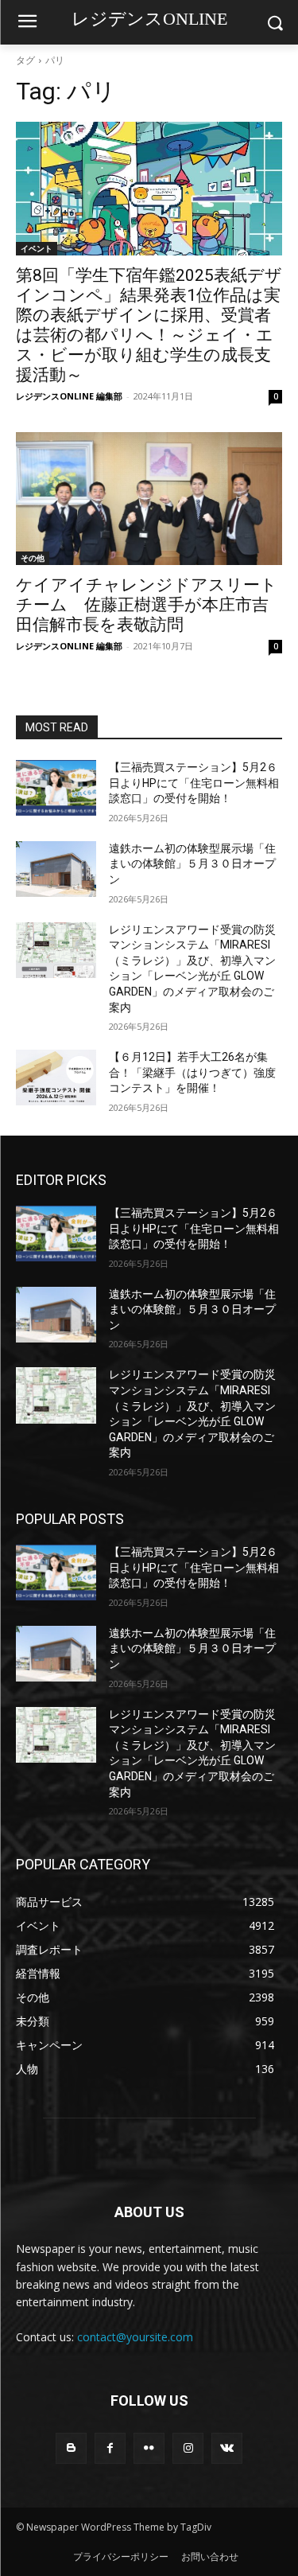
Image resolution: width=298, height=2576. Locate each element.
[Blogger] (71, 2448)
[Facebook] (110, 2448)
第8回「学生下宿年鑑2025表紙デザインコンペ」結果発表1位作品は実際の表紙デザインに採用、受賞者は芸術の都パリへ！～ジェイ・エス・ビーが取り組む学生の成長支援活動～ (149, 325)
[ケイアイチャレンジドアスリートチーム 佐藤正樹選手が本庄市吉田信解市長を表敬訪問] (149, 499)
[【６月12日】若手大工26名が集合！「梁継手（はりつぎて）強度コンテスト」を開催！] (56, 1078)
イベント (37, 248)
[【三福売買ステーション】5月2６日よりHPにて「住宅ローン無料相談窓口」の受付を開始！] (56, 788)
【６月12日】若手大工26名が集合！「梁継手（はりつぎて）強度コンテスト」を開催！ (192, 1072)
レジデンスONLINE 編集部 (69, 396)
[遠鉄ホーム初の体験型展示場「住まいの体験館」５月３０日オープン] (56, 869)
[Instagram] (188, 2448)
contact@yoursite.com (135, 2337)
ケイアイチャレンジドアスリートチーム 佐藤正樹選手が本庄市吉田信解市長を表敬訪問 (147, 605)
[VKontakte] (227, 2448)
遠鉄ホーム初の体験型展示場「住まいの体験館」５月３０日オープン (192, 864)
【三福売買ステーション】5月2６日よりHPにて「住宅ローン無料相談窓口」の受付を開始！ (194, 783)
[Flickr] (149, 2448)
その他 (33, 558)
